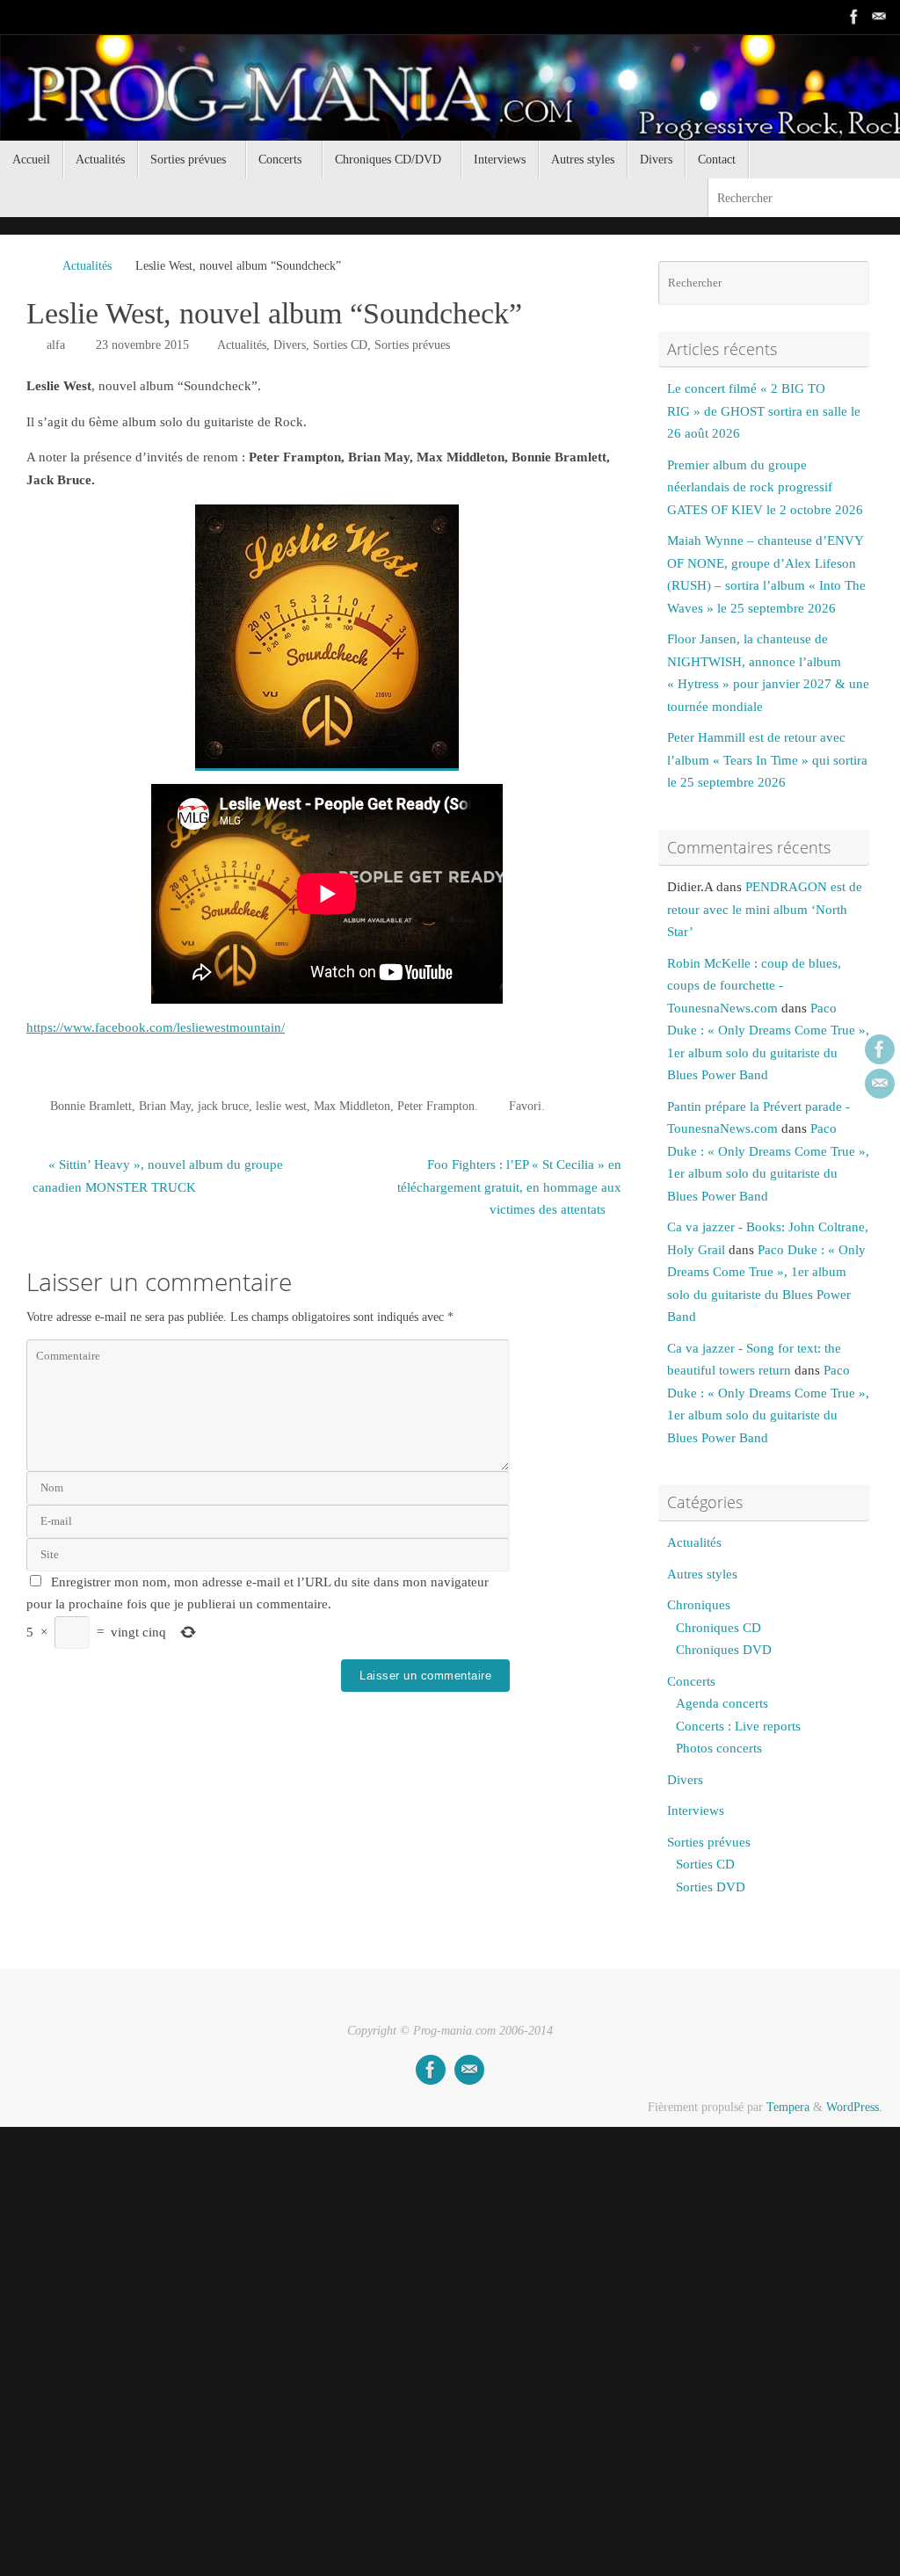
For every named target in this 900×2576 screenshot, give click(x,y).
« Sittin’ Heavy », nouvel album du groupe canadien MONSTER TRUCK (158, 1176)
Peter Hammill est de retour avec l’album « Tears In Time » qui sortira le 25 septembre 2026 (767, 760)
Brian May (165, 1106)
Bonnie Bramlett (91, 1106)
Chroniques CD (719, 1628)
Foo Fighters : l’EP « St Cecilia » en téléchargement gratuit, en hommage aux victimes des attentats (509, 1187)
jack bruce (223, 1106)
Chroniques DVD (724, 1650)
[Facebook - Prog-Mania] (854, 17)
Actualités (87, 266)
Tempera (788, 2107)
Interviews (696, 1810)
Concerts (691, 1681)
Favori (525, 1106)
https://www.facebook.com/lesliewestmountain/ (156, 1027)
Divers (290, 345)
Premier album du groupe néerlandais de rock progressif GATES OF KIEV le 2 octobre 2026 (765, 487)
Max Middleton (352, 1106)
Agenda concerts (722, 1703)
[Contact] (879, 17)
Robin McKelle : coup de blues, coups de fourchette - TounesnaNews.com (754, 986)
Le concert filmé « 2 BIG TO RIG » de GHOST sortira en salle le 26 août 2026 (764, 411)
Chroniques (699, 1605)
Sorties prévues (412, 345)
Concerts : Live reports (738, 1726)
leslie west (281, 1106)
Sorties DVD (711, 1887)
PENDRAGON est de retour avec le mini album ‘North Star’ (765, 909)
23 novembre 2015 (142, 345)
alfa (56, 345)
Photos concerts (719, 1748)
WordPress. (854, 2107)
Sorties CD (340, 345)
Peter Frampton (436, 1106)
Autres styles (702, 1574)
